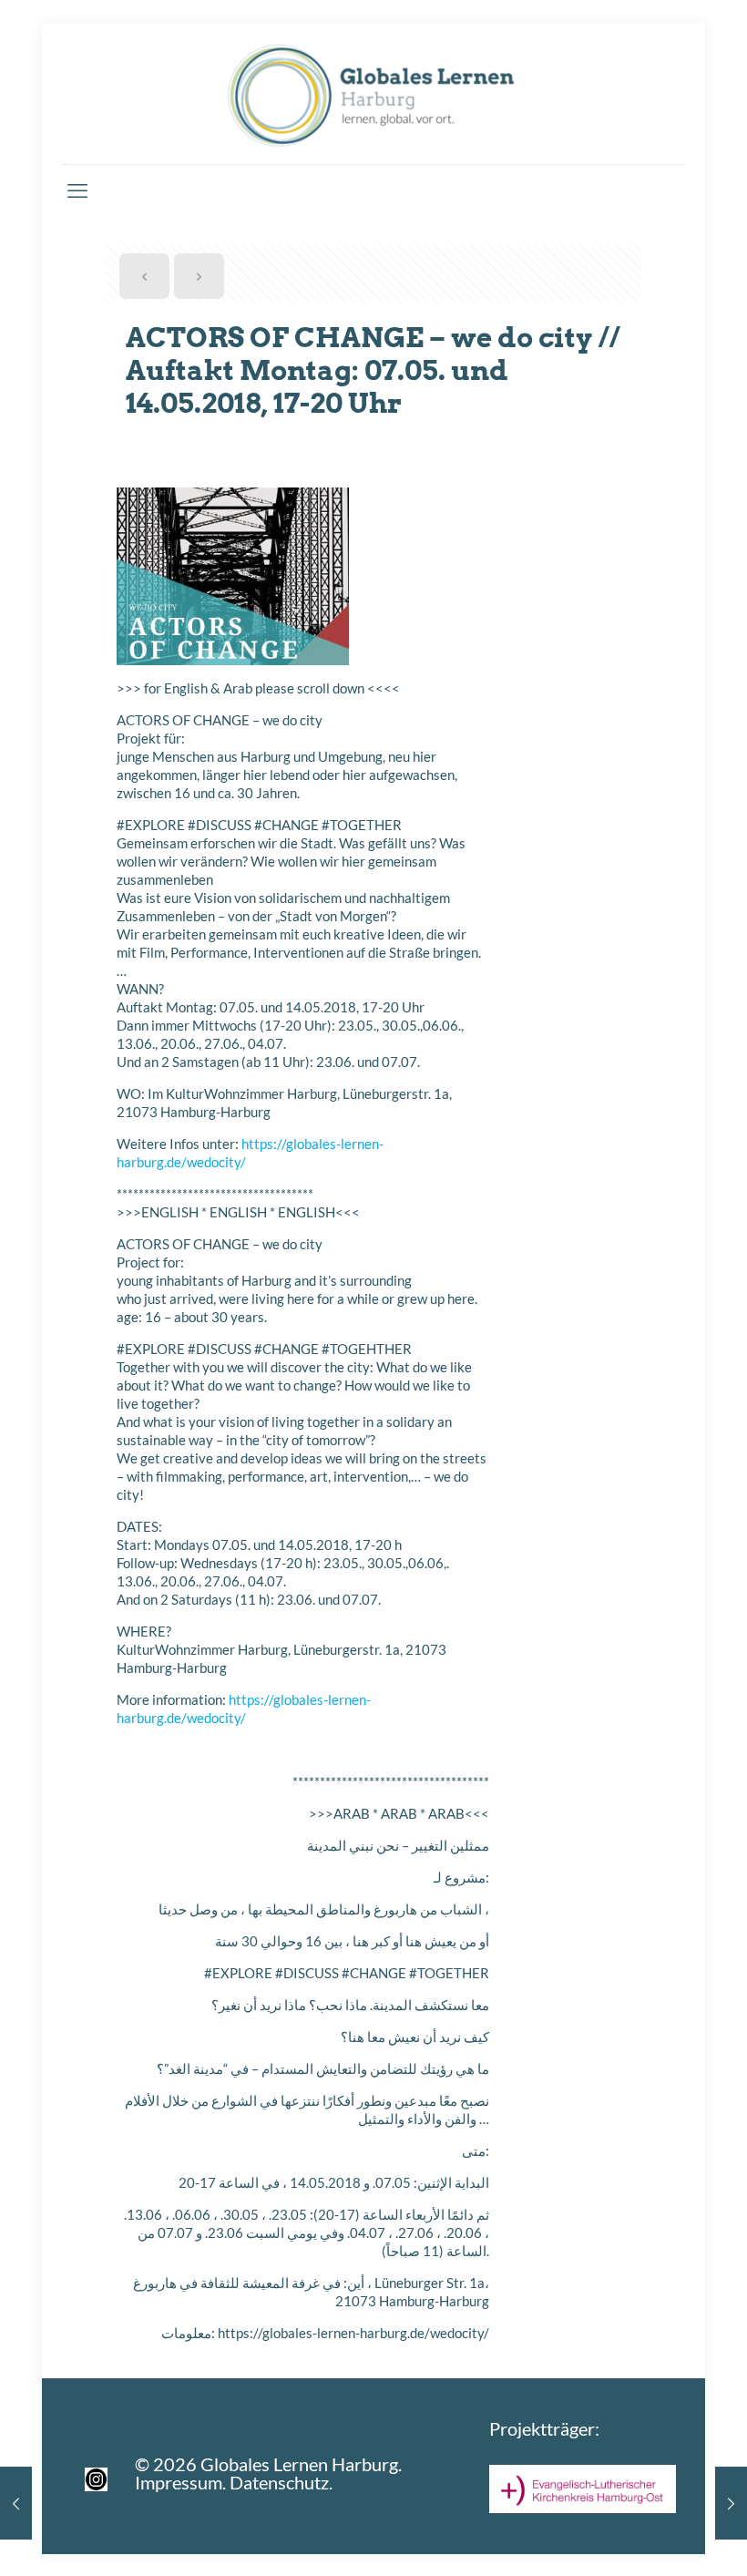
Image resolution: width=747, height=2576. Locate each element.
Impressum (179, 2482)
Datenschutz (279, 2482)
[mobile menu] (77, 190)
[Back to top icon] (660, 2539)
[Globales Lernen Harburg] (373, 92)
